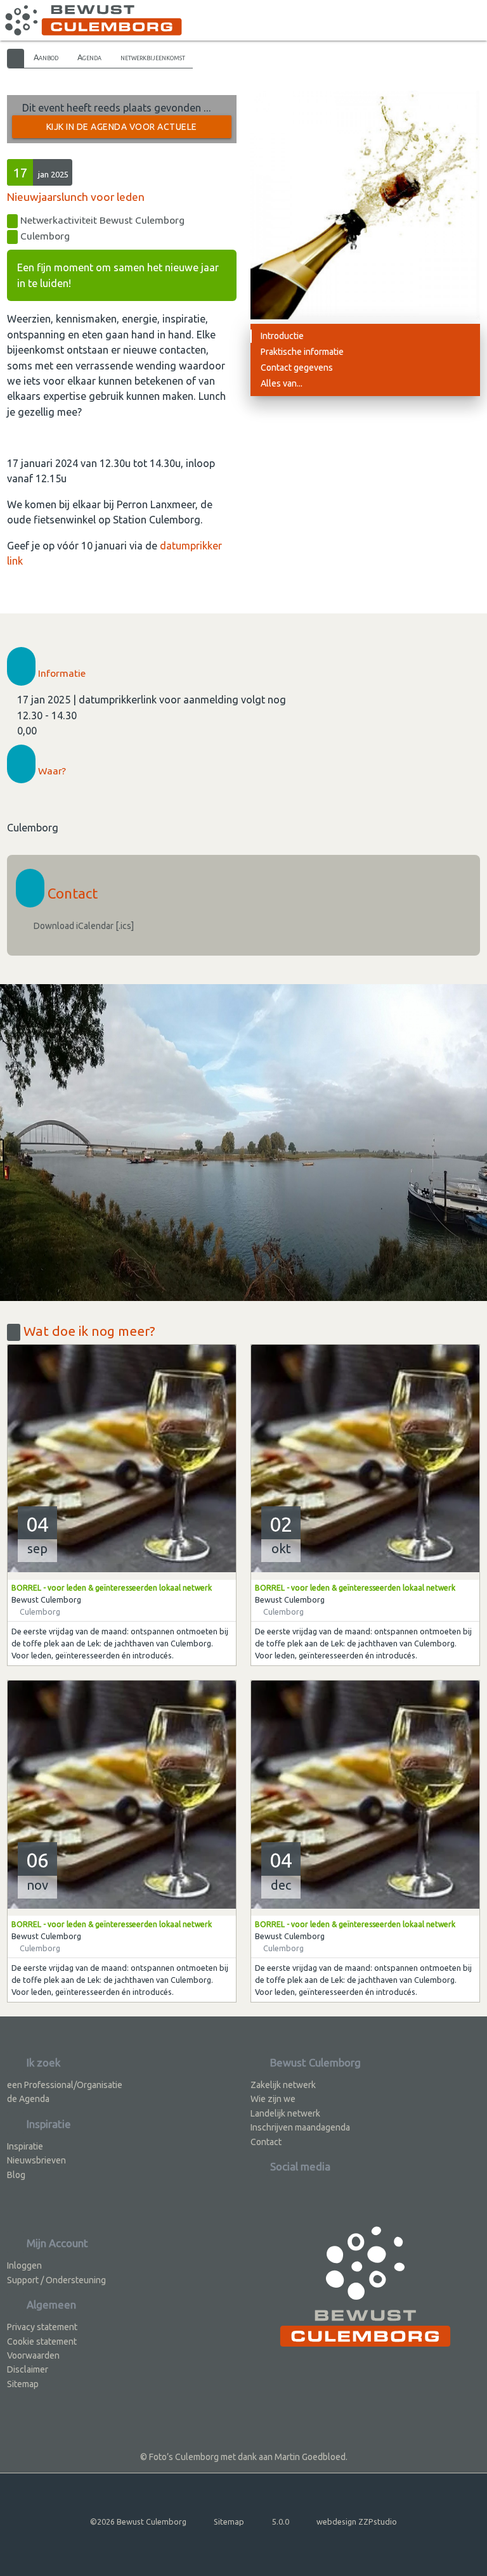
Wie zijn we (273, 2099)
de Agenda (28, 2099)
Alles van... (282, 383)
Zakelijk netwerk (283, 2085)
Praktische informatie (302, 352)
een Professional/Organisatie (65, 2085)
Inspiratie (25, 2146)
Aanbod (46, 57)
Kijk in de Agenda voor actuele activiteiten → (122, 130)
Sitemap (23, 2384)
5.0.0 (281, 2522)
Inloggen (24, 2265)
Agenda (89, 57)
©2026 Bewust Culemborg (138, 2522)
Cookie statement (42, 2342)
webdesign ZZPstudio (357, 2522)
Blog (16, 2175)
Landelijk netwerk (285, 2113)
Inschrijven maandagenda (300, 2127)
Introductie (282, 336)
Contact (266, 2142)
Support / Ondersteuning (56, 2280)
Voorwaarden (33, 2355)
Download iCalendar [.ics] (83, 926)
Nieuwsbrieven (36, 2160)
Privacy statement (42, 2327)
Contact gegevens (297, 368)
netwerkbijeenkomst (153, 57)
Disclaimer (28, 2369)
